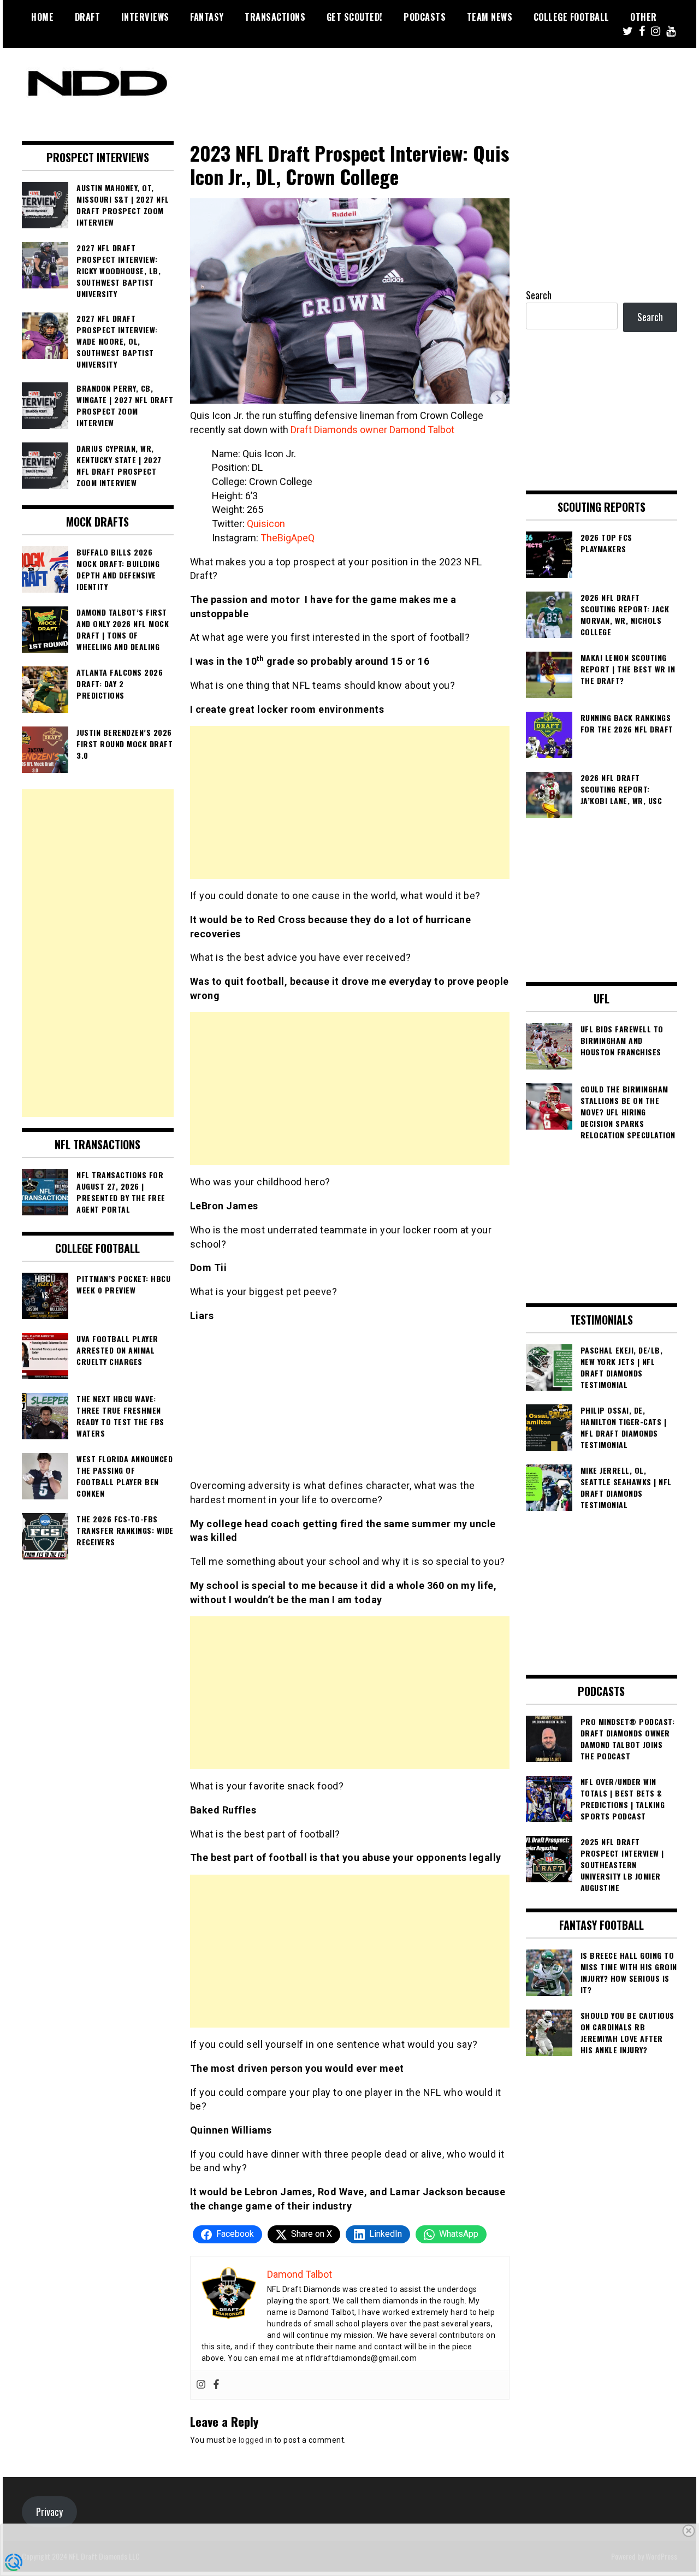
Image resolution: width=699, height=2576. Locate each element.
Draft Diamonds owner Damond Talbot (372, 430)
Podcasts (425, 17)
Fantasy (207, 17)
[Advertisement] (350, 802)
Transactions (275, 17)
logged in (256, 2440)
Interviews (145, 17)
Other (644, 17)
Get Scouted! (355, 17)
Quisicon (266, 524)
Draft (88, 17)
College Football (571, 17)
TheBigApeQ (289, 538)
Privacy (49, 2512)
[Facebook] (216, 2385)
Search (539, 295)
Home (42, 17)
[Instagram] (201, 2385)
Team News (490, 17)
